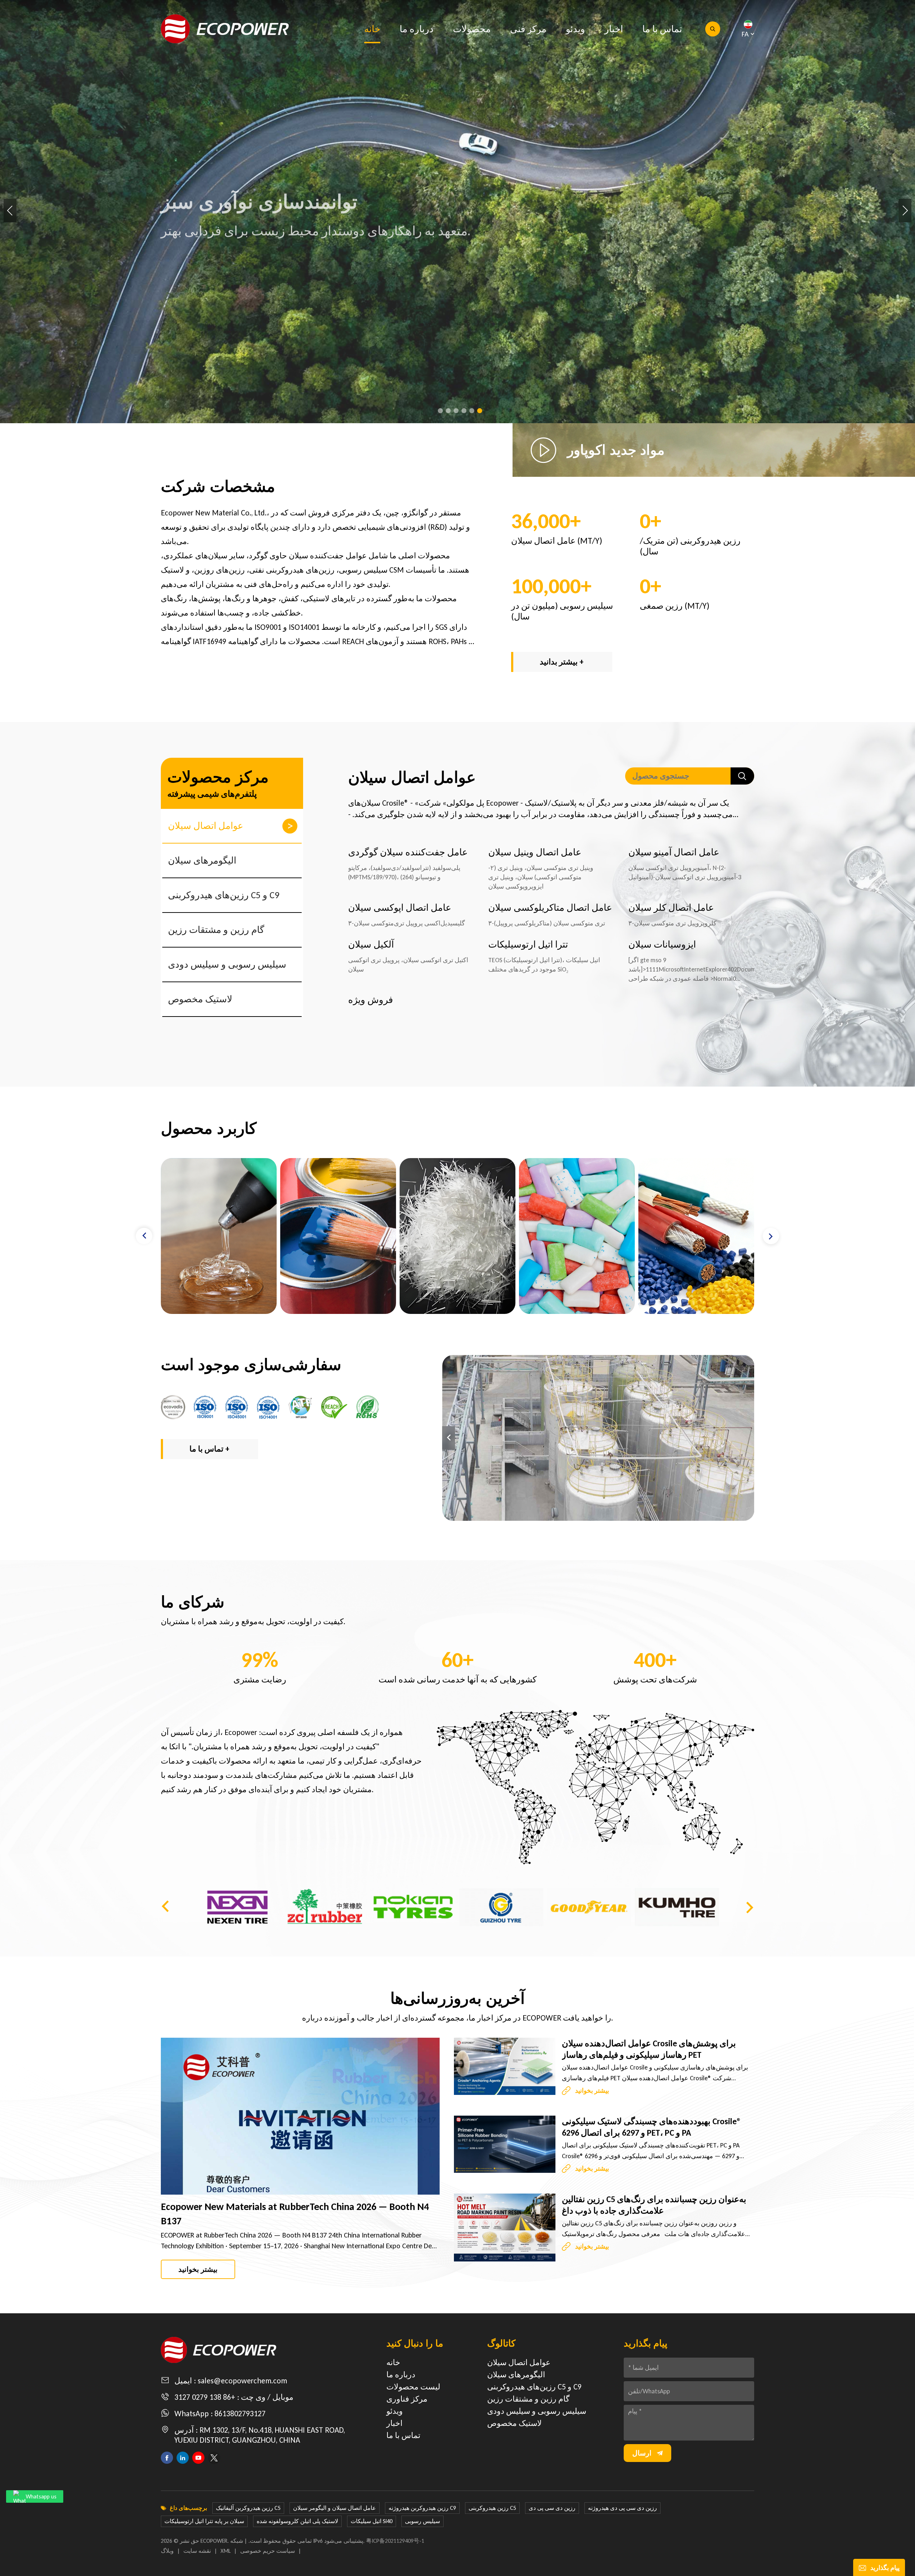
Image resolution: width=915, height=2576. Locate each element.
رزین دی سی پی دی (552, 2508)
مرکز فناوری (407, 2399)
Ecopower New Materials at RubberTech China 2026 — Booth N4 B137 (295, 2214)
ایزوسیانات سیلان (662, 944)
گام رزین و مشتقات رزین (216, 930)
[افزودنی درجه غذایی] (696, 1236)
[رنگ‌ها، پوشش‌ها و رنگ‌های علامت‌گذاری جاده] (457, 1236)
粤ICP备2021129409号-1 (395, 2541)
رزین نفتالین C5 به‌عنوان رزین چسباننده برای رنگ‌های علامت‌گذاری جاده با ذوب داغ (654, 2205)
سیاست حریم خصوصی (268, 2551)
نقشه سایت (197, 2551)
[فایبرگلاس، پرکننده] (577, 1236)
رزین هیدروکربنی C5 (492, 2508)
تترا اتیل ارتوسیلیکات (528, 944)
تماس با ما (662, 29)
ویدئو (575, 29)
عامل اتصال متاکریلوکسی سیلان (550, 908)
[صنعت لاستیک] (219, 1236)
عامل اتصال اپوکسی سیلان (400, 908)
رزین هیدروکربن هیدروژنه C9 (422, 2508)
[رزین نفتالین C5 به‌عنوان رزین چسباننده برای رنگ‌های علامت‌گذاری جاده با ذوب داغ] (505, 2227)
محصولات (472, 29)
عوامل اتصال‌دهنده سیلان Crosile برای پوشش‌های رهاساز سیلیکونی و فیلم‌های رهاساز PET (649, 2049)
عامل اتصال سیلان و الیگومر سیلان (335, 2508)
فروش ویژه (370, 1000)
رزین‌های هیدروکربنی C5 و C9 (224, 895)
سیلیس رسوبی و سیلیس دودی (227, 964)
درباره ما (417, 29)
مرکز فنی (528, 29)
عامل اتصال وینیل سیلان (535, 852)
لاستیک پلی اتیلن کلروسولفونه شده (297, 2521)
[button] (440, 411)
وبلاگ (167, 2551)
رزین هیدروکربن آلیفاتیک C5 (248, 2508)
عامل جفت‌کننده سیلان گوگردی (408, 852)
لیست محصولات (413, 2387)
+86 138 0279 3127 (205, 2397)
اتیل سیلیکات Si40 (372, 2521)
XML (226, 2551)
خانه (372, 29)
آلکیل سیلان (371, 944)
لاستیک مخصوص (200, 999)
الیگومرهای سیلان (202, 860)
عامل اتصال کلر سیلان (671, 908)
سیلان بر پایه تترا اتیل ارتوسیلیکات (204, 2521)
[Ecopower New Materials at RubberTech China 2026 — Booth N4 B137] (300, 2116)
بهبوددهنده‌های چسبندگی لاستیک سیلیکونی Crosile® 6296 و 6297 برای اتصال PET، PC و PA (652, 2127)
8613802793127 (240, 2414)
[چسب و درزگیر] (338, 1236)
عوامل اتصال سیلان (206, 826)
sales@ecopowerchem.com (242, 2381)
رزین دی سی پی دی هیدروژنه (622, 2508)
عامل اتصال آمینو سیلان (674, 852)
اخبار (614, 29)
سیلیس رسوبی (422, 2521)
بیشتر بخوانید (198, 2269)
